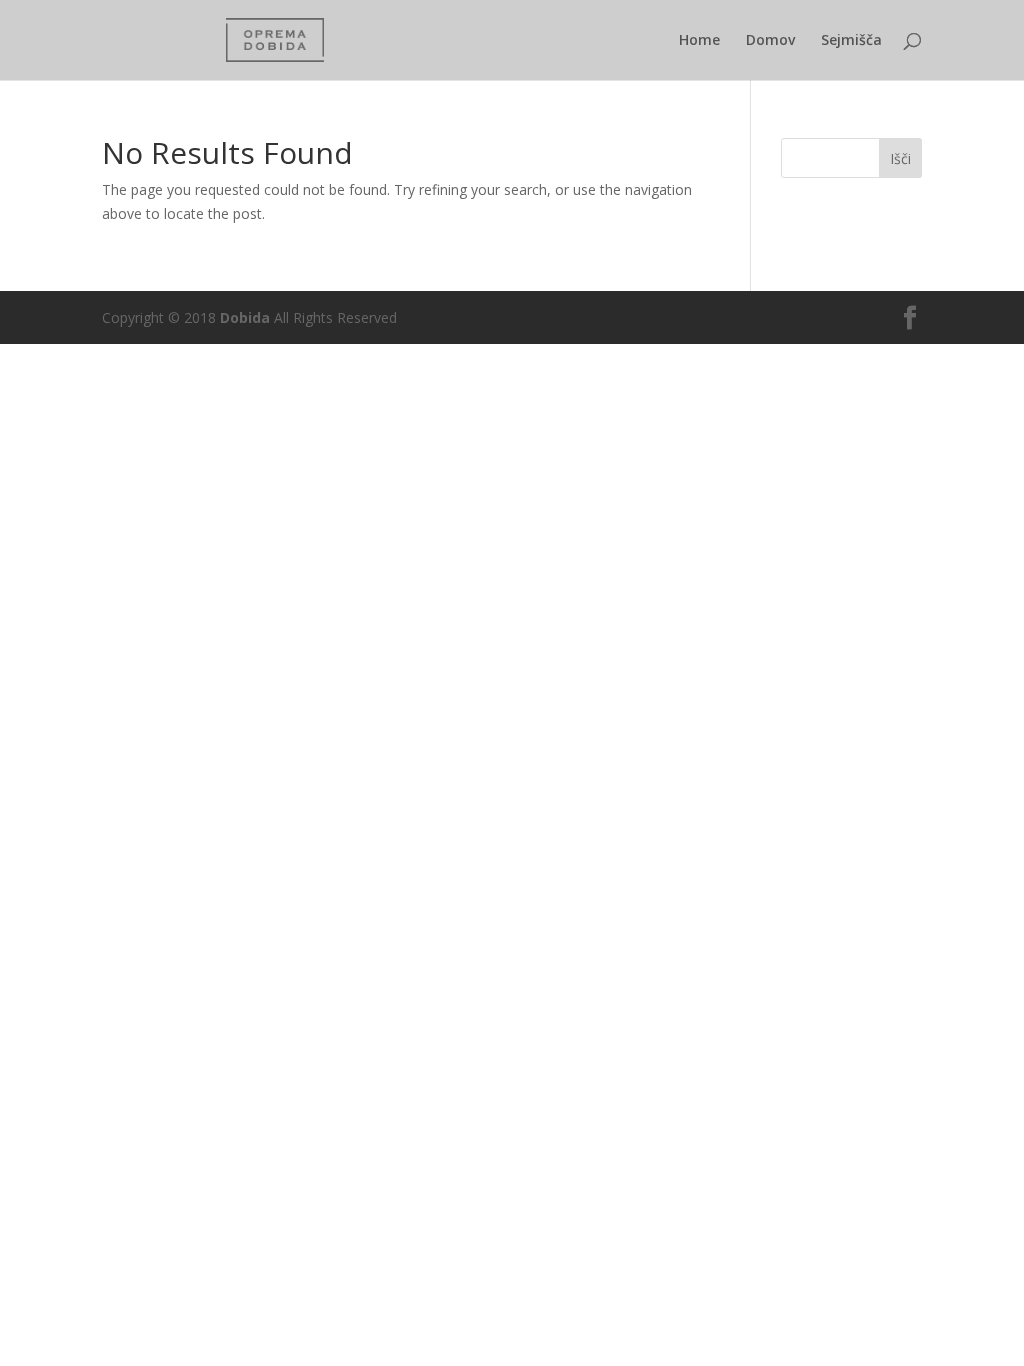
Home (699, 41)
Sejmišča (851, 41)
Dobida (243, 317)
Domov (770, 41)
